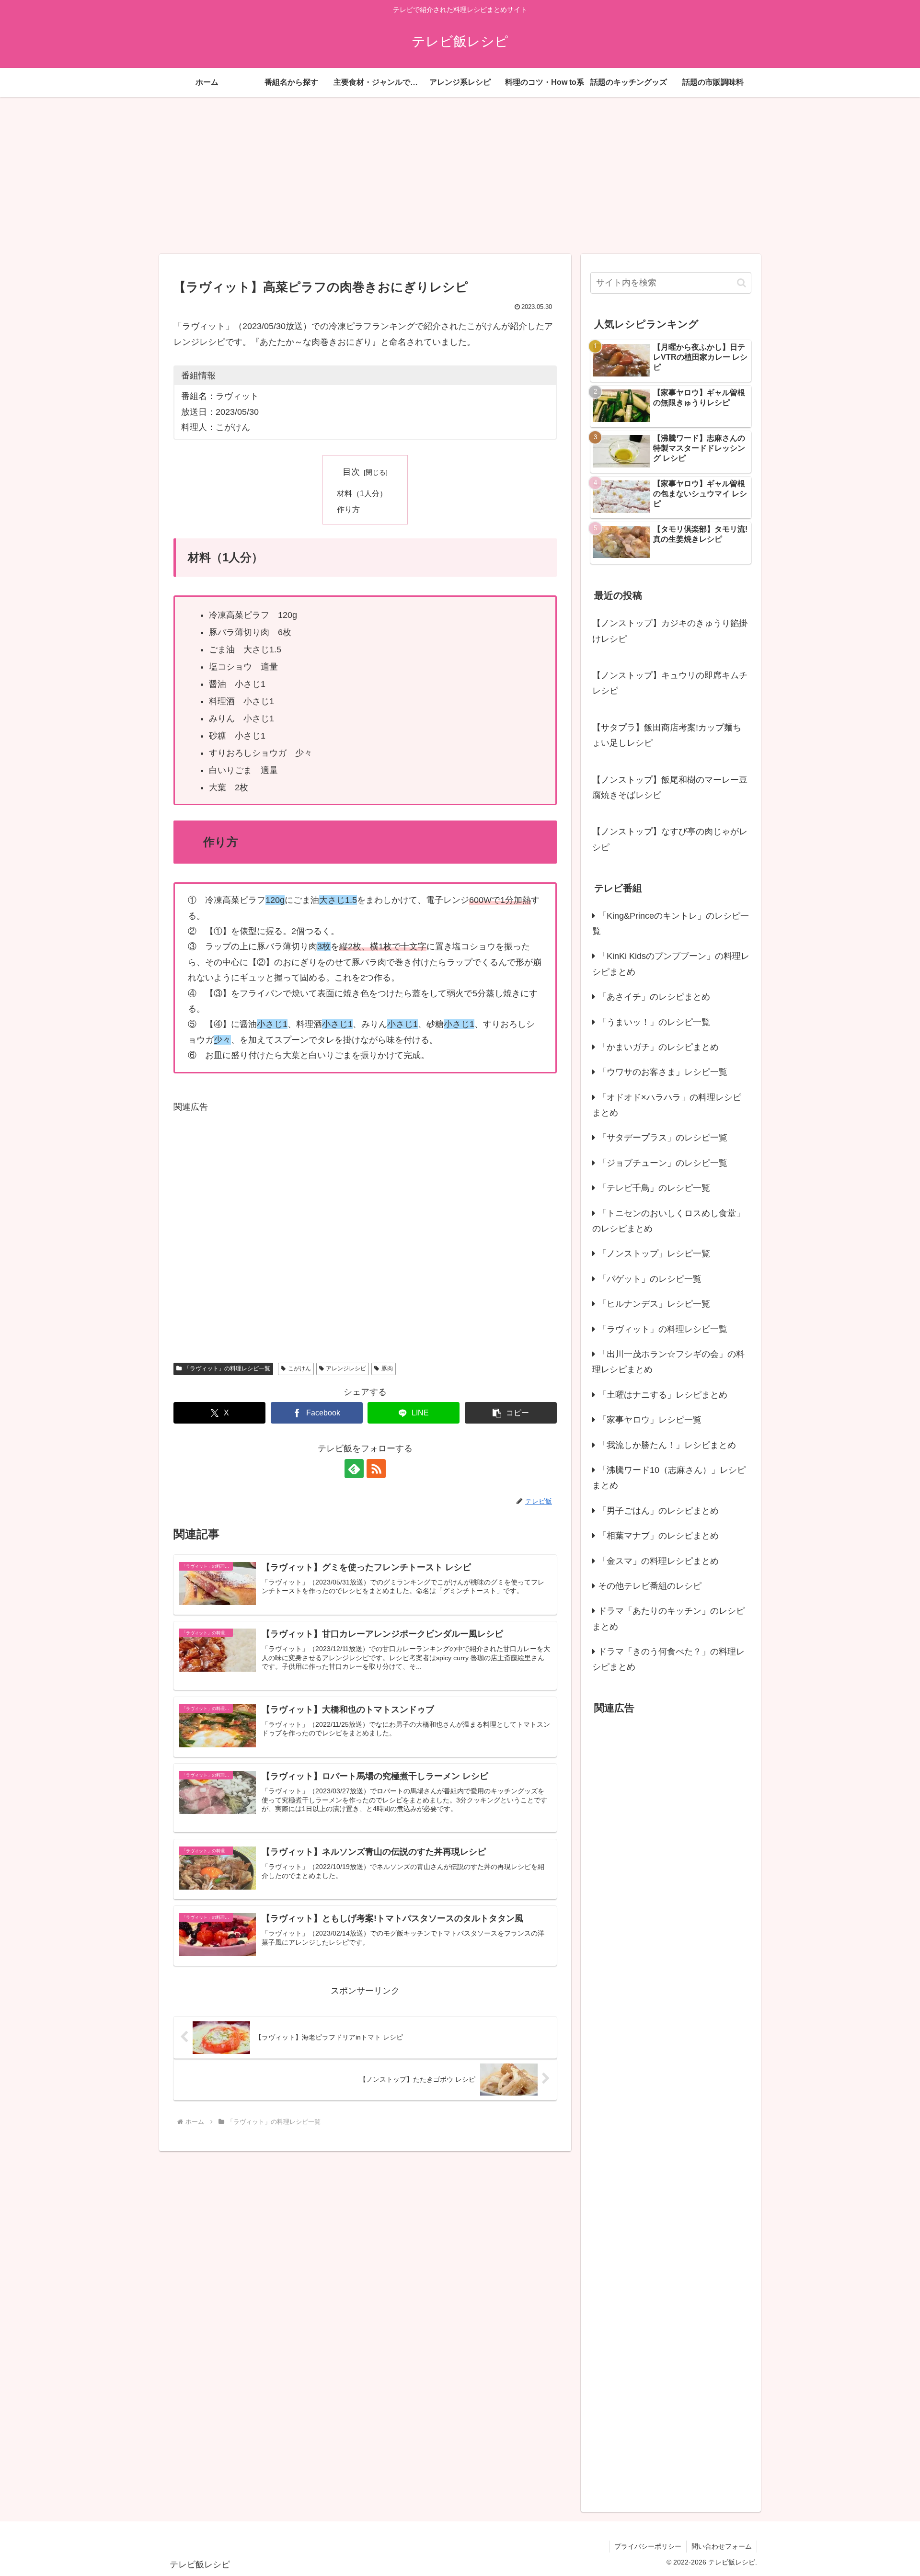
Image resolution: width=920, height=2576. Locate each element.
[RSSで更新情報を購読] (376, 1469)
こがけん (299, 1368)
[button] (511, 1413)
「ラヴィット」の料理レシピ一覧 (227, 1368)
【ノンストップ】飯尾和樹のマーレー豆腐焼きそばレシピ (670, 787)
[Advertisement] (460, 175)
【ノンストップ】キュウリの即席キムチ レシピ (670, 683)
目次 (351, 472)
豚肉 (387, 1368)
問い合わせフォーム (722, 2546)
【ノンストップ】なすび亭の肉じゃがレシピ (670, 839)
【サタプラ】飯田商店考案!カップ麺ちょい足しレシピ (667, 735)
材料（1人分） (362, 493)
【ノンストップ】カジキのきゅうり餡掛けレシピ (670, 631)
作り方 (348, 509)
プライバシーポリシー (648, 2546)
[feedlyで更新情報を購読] (354, 1469)
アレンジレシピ (346, 1368)
